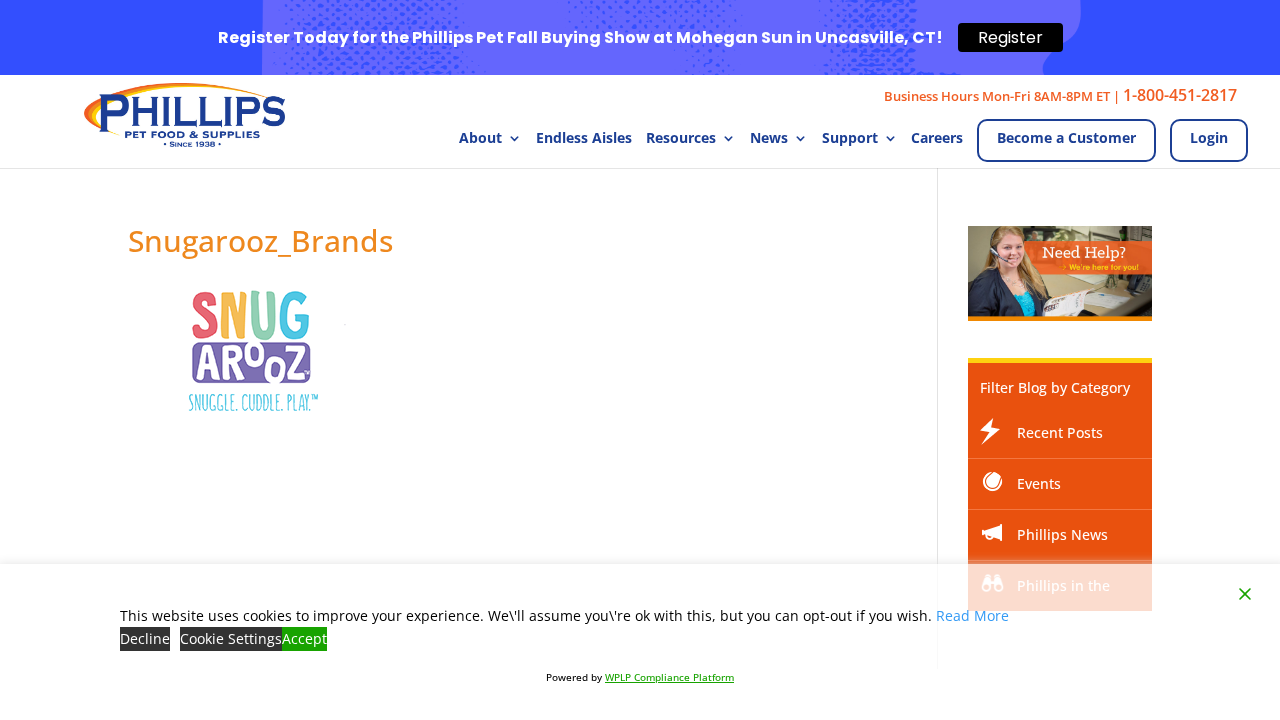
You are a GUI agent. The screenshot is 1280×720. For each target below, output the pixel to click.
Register (1010, 37)
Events (1039, 483)
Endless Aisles (584, 139)
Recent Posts (1060, 432)
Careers (937, 139)
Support (850, 139)
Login (1209, 137)
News (769, 139)
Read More (972, 615)
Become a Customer (1066, 137)
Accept (304, 638)
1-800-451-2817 (1180, 95)
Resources (681, 139)
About (480, 139)
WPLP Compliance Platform (669, 677)
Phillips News (1062, 534)
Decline (145, 638)
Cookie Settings (231, 638)
